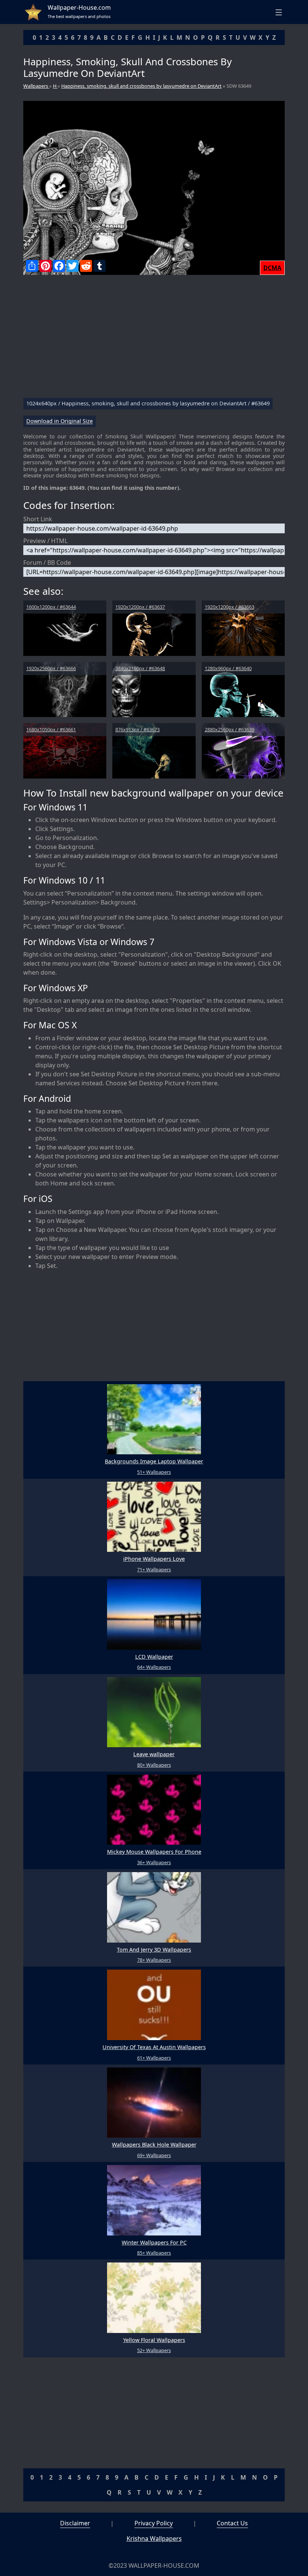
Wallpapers (36, 86)
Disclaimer (75, 2523)
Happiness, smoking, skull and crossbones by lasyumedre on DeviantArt (141, 86)
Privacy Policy (154, 2523)
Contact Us (232, 2523)
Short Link (38, 519)
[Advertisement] (154, 339)
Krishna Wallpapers (154, 2538)
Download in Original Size (60, 421)
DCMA (272, 268)
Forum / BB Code (47, 563)
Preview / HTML (45, 541)
